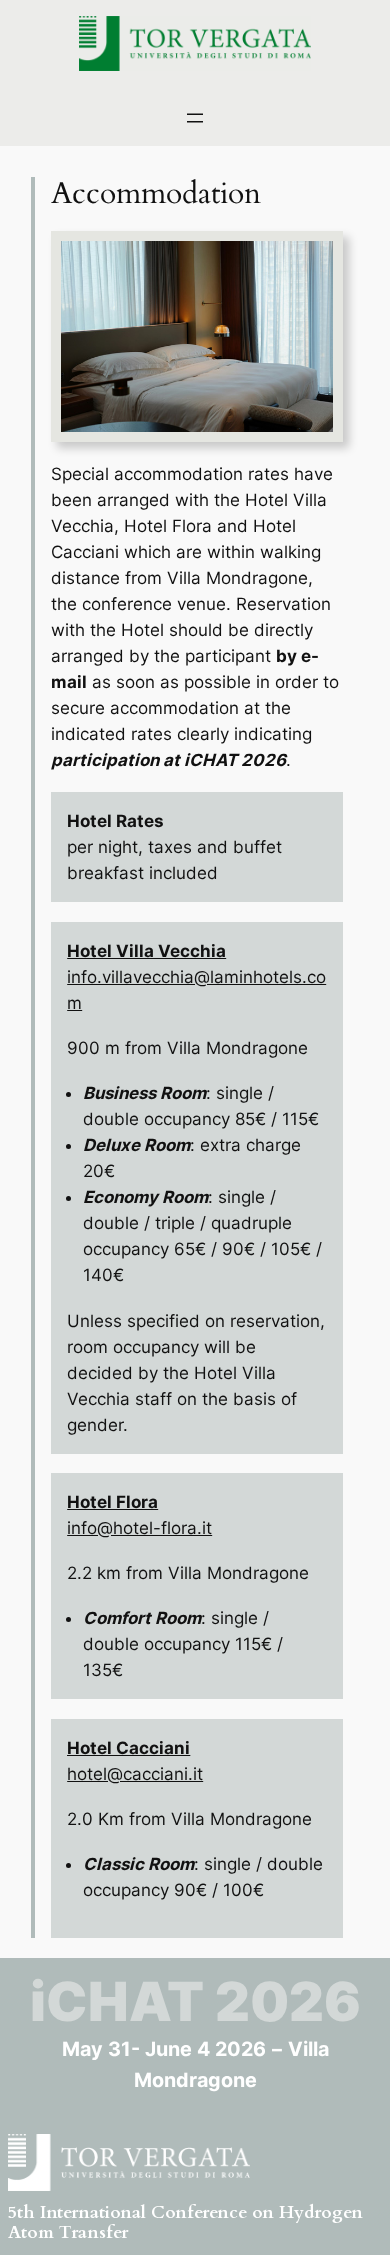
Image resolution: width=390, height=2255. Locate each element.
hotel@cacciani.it (135, 1774)
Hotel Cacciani (128, 1748)
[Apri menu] (195, 118)
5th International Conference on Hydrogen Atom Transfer (185, 2222)
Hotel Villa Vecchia (146, 951)
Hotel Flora (112, 1502)
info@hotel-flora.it (139, 1528)
